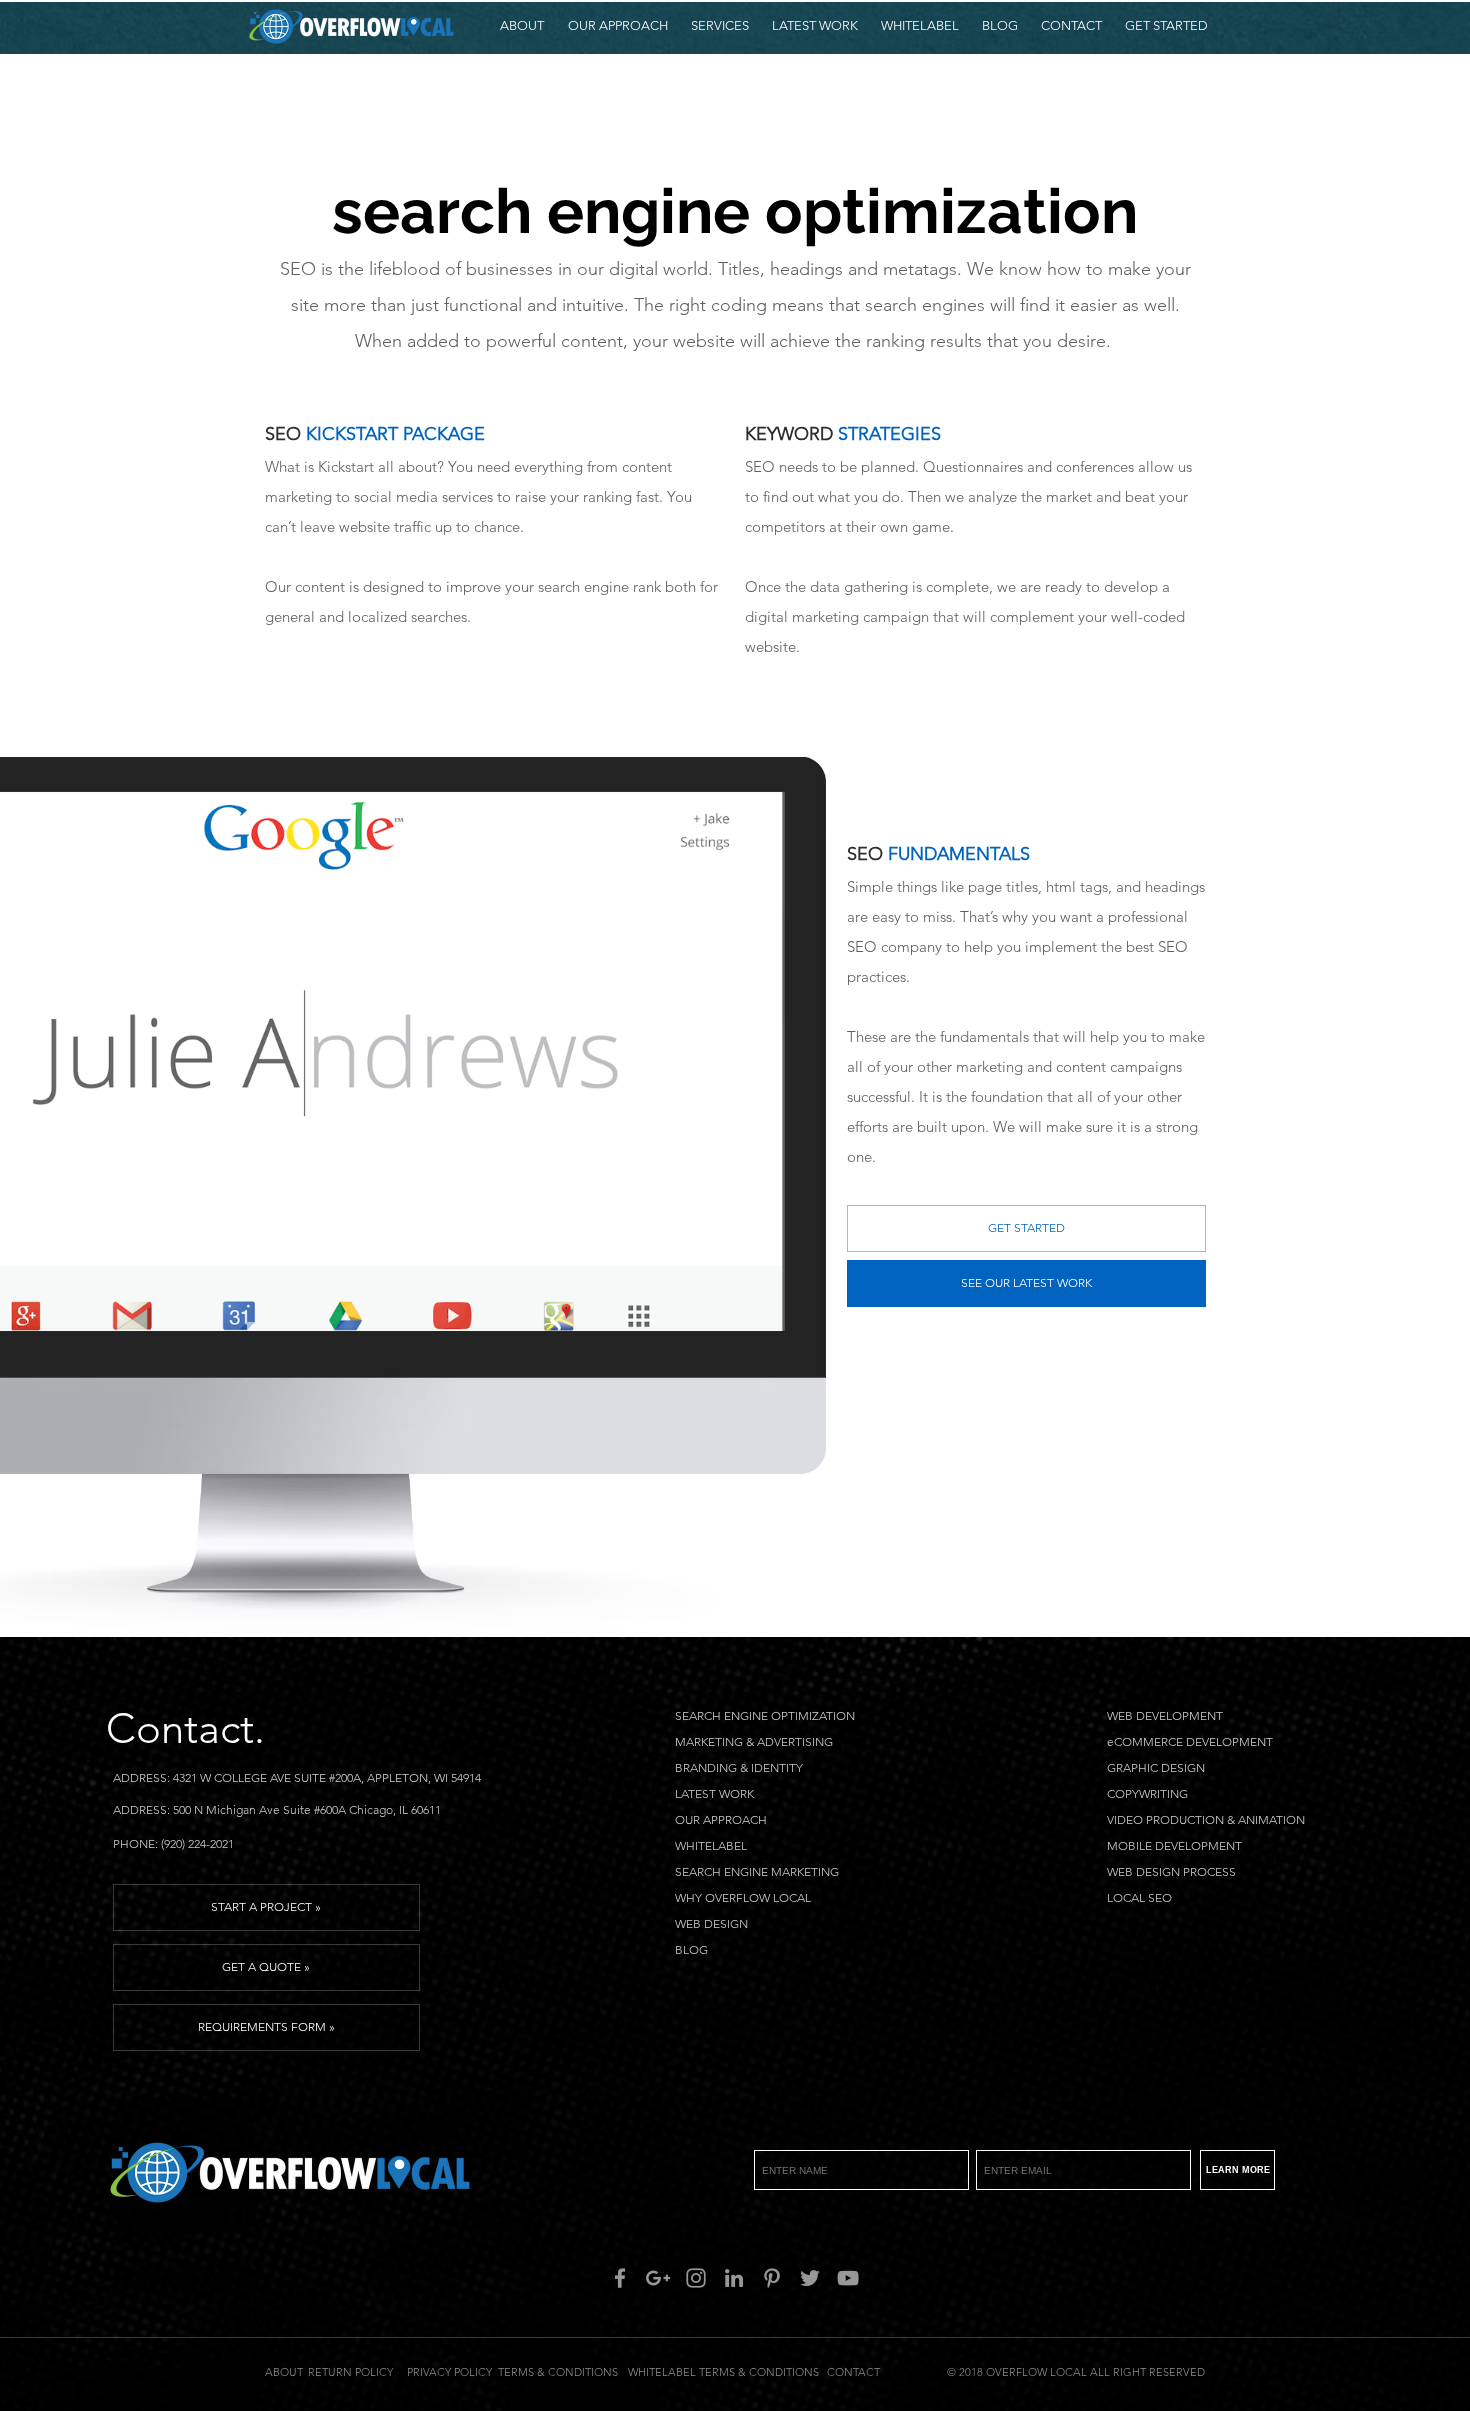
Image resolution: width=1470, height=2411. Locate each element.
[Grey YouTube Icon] (848, 2278)
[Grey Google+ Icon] (658, 2278)
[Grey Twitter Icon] (810, 2278)
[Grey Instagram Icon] (696, 2278)
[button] (719, 26)
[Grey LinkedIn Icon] (734, 2278)
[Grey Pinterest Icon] (772, 2278)
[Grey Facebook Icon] (620, 2278)
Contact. (185, 1728)
